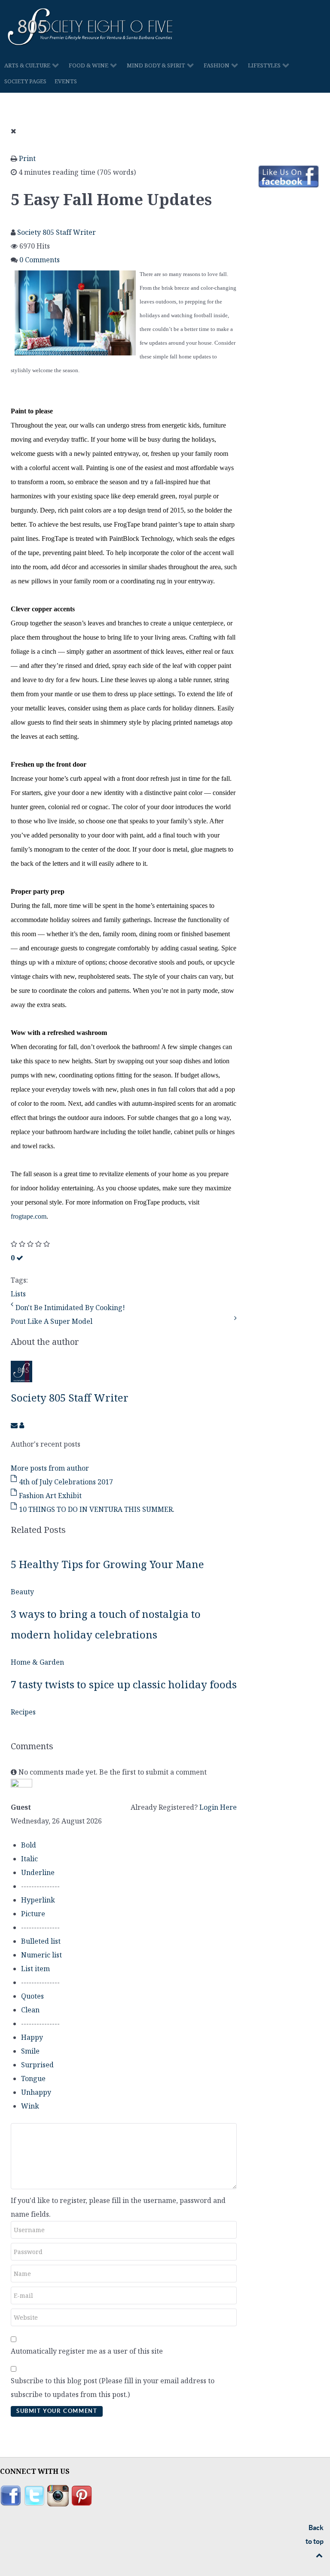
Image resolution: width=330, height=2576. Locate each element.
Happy (32, 2037)
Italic (29, 1859)
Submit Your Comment (57, 2411)
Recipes (23, 1712)
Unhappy (36, 2092)
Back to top (315, 2534)
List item (35, 1969)
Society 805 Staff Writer (57, 232)
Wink (30, 2106)
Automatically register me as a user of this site (87, 2351)
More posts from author (50, 1468)
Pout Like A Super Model (52, 1321)
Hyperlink (38, 1900)
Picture (33, 1914)
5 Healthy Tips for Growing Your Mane (107, 1564)
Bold (29, 1845)
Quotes (32, 1996)
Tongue (33, 2078)
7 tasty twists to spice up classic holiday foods (124, 1684)
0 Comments (40, 260)
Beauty (22, 1592)
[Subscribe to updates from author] (15, 1425)
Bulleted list (41, 1941)
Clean (30, 2010)
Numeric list (41, 1955)
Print (27, 158)
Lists (18, 1294)
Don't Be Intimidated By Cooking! (70, 1308)
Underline (38, 1872)
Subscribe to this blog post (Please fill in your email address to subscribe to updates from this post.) (113, 2388)
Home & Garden (37, 1662)
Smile (30, 2051)
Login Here (218, 1807)
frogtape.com (29, 1216)
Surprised (37, 2065)
